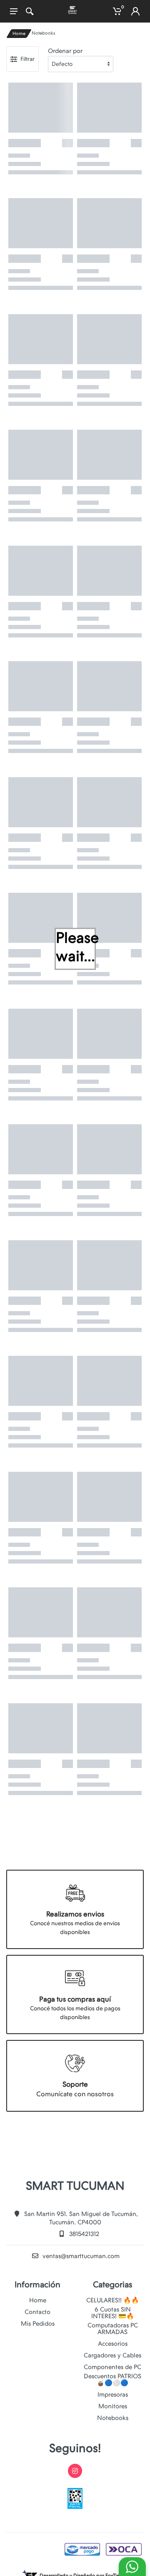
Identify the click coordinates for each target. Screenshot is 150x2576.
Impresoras (113, 2395)
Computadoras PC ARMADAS (113, 2329)
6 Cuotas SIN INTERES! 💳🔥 (113, 2313)
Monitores (113, 2406)
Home (19, 34)
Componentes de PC (112, 2367)
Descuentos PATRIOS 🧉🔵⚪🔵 (112, 2380)
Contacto (37, 2312)
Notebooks (113, 2418)
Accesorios (113, 2344)
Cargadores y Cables (112, 2355)
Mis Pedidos (38, 2324)
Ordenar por (65, 51)
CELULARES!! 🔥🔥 (113, 2300)
